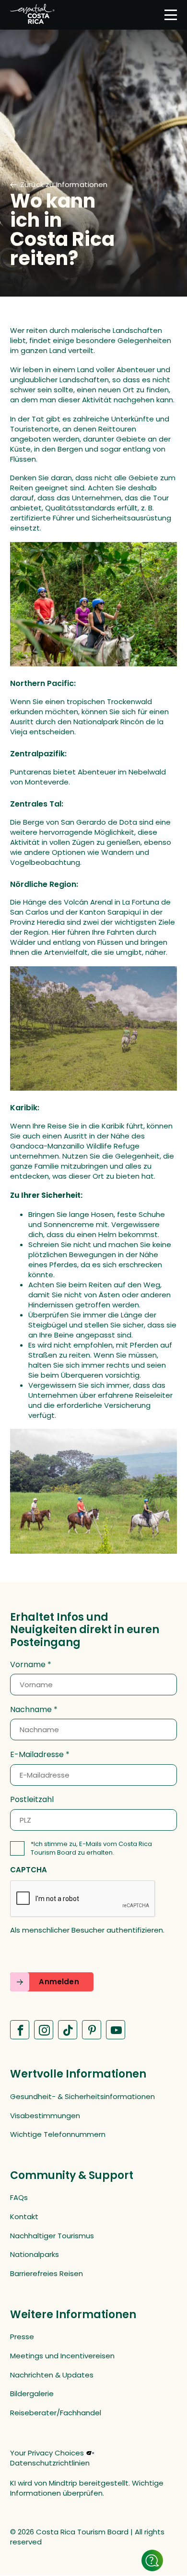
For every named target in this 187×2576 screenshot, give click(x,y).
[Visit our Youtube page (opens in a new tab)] (116, 2030)
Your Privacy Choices (47, 2453)
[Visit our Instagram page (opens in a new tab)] (44, 2030)
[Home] (32, 15)
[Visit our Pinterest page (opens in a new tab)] (92, 2030)
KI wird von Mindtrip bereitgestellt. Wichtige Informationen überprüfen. (87, 2488)
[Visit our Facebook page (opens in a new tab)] (20, 2030)
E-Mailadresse (37, 1755)
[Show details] (152, 2560)
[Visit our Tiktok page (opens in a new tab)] (68, 2030)
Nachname (31, 1710)
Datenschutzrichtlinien (50, 2463)
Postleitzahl (32, 1800)
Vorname (28, 1665)
